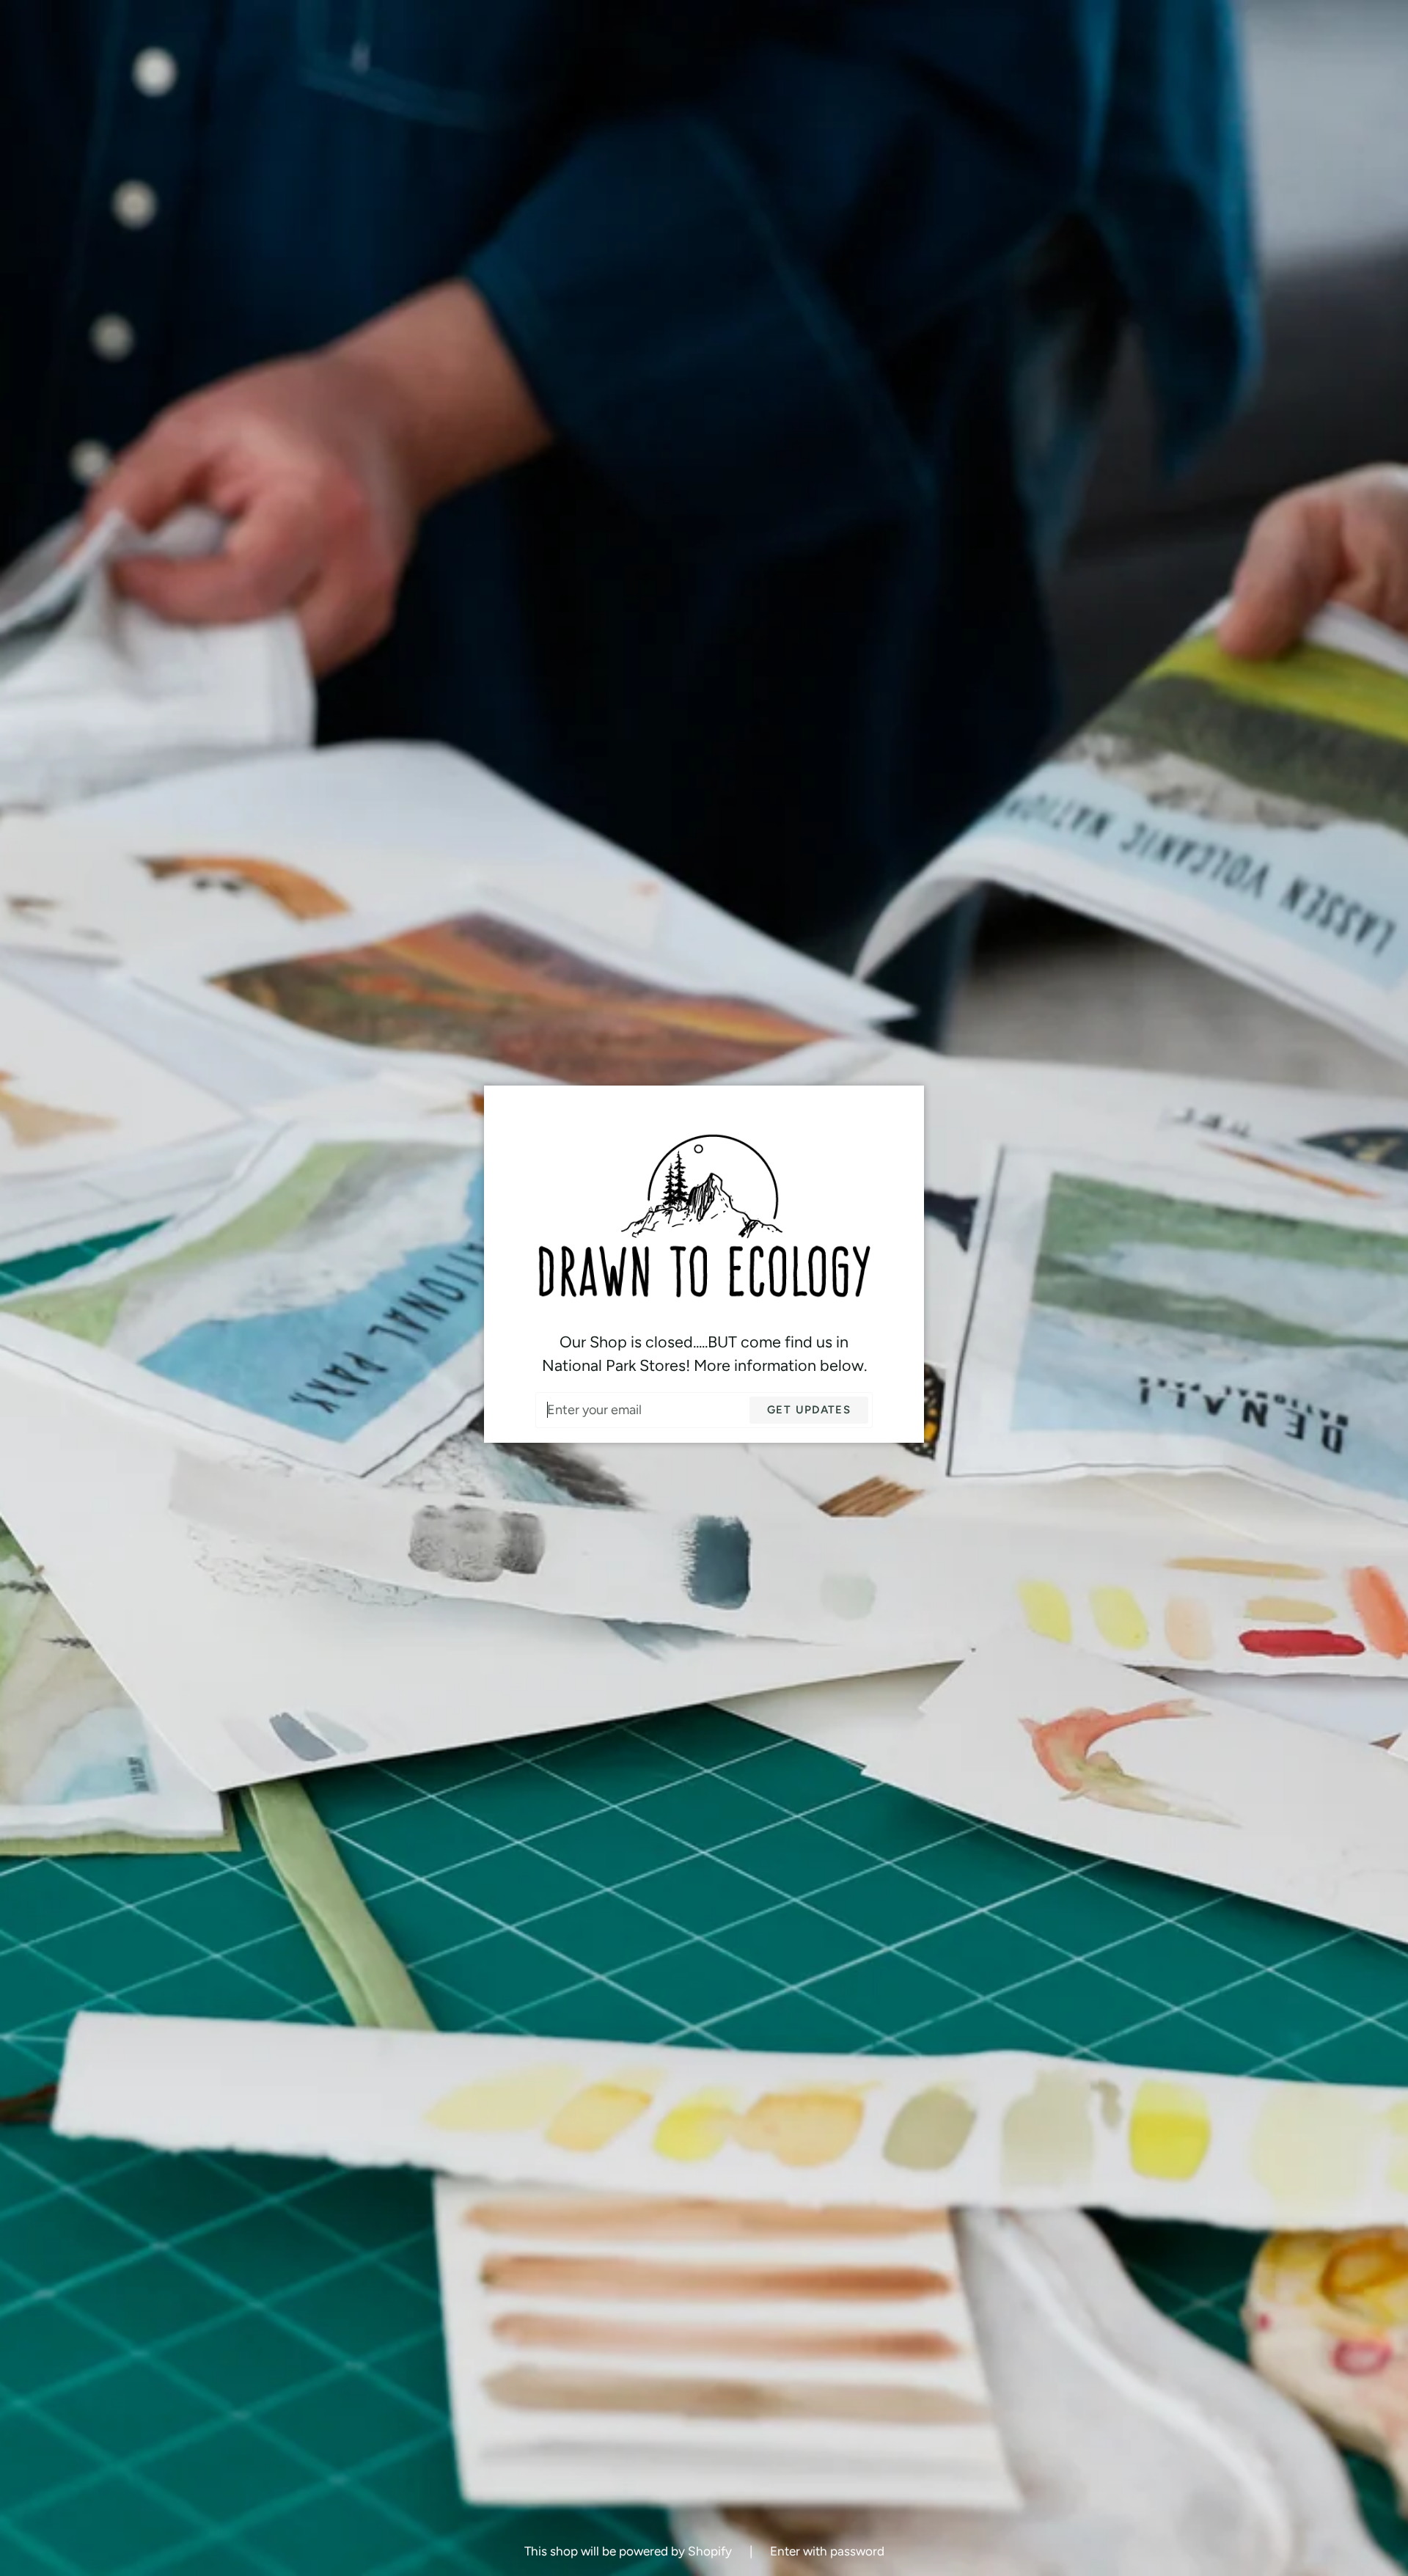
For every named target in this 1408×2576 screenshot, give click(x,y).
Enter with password (827, 2551)
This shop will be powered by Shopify (630, 2551)
